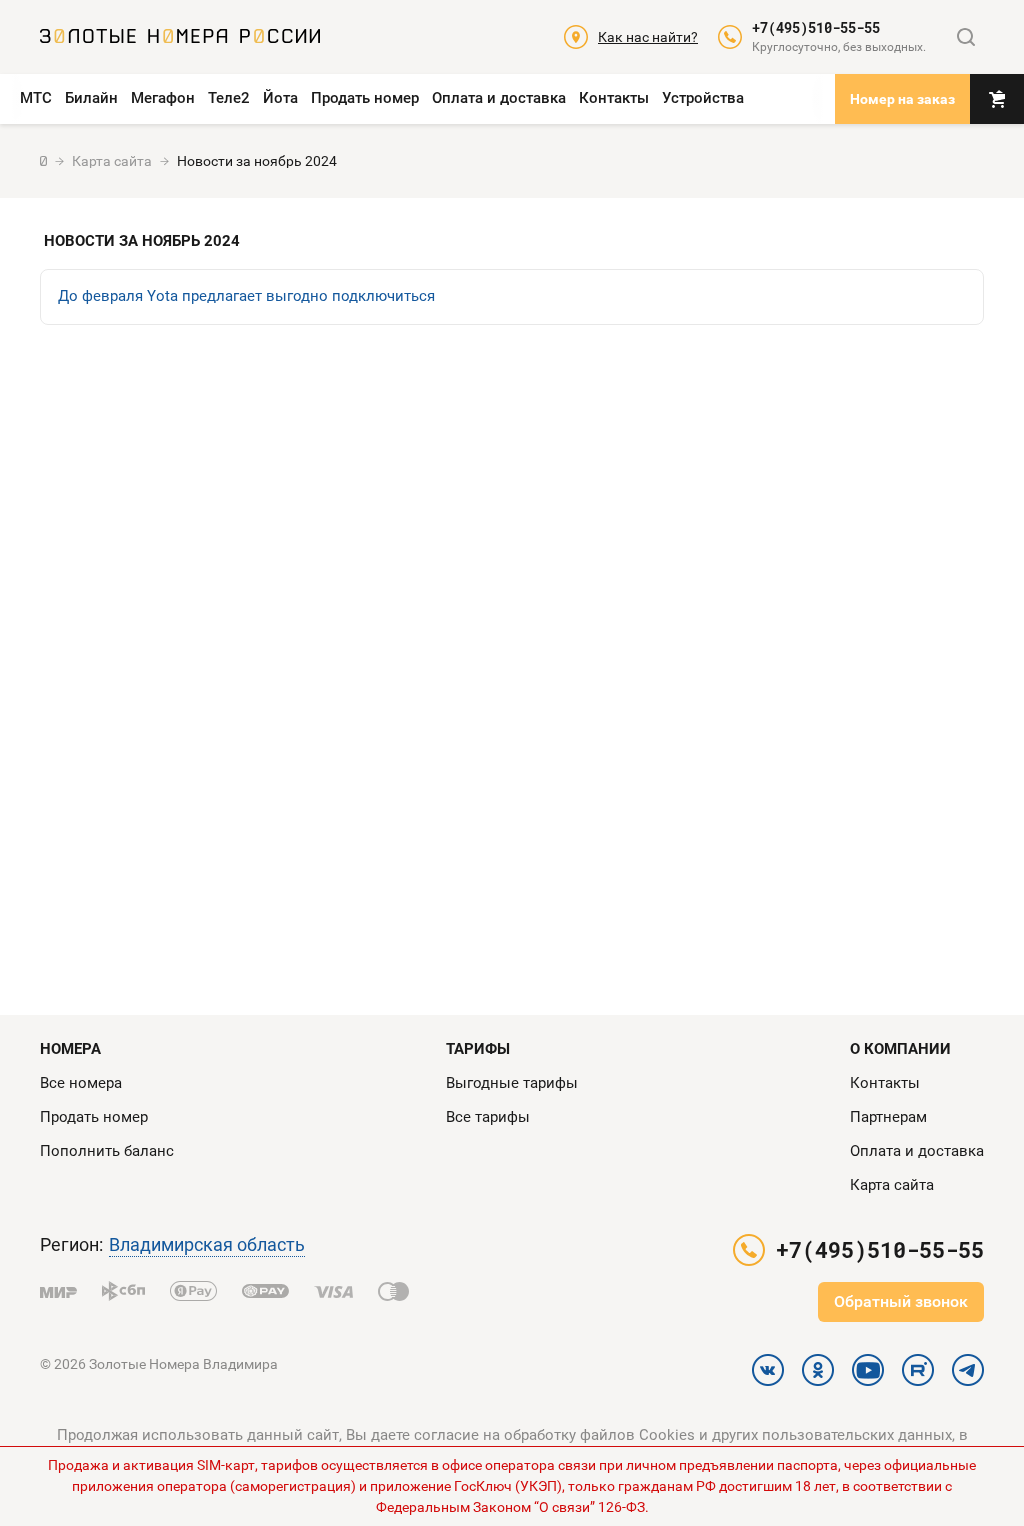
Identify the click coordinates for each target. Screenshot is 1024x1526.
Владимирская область (207, 1244)
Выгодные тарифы (512, 1083)
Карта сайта (892, 1185)
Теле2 (229, 98)
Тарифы (478, 1049)
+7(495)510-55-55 (816, 28)
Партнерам (888, 1117)
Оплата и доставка (499, 98)
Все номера (81, 1083)
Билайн (91, 98)
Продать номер (365, 98)
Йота (280, 98)
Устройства (703, 98)
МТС (36, 98)
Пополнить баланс (107, 1151)
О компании (900, 1049)
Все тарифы (488, 1117)
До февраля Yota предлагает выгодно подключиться (246, 296)
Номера (70, 1049)
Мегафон (163, 98)
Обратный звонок (901, 1301)
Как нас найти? (648, 37)
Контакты (614, 98)
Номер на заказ (902, 99)
